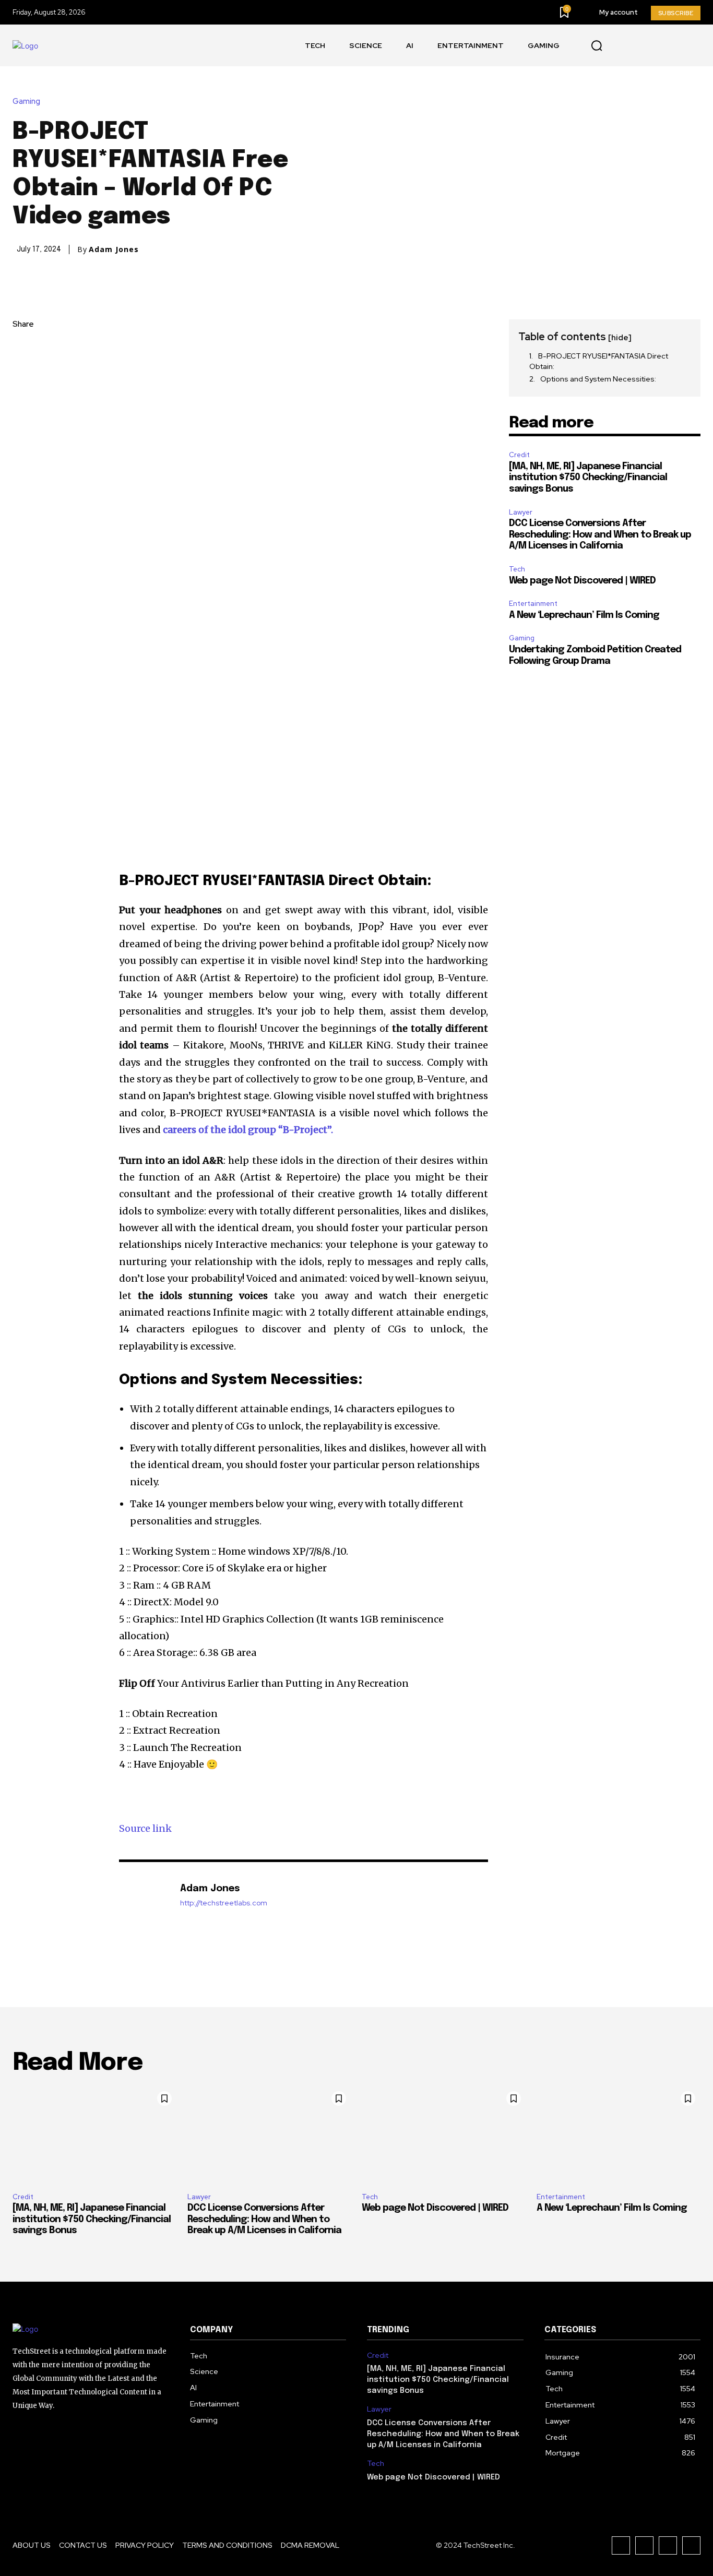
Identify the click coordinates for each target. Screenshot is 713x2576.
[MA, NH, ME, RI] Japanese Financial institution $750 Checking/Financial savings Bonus (588, 478)
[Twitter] (691, 46)
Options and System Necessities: (598, 379)
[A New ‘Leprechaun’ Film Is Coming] (619, 2135)
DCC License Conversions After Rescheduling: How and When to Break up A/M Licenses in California (600, 535)
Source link (145, 1828)
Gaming (26, 102)
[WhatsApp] (23, 423)
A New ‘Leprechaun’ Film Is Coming (584, 615)
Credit (519, 455)
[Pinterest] (23, 399)
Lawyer (521, 512)
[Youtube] (621, 46)
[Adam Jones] (144, 1905)
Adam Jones (114, 249)
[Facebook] (644, 46)
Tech (517, 569)
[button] (597, 46)
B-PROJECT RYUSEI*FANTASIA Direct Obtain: (599, 361)
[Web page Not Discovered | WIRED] (444, 2135)
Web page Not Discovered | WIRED (582, 581)
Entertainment (533, 604)
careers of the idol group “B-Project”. (248, 1130)
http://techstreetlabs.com (224, 1903)
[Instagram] (668, 46)
